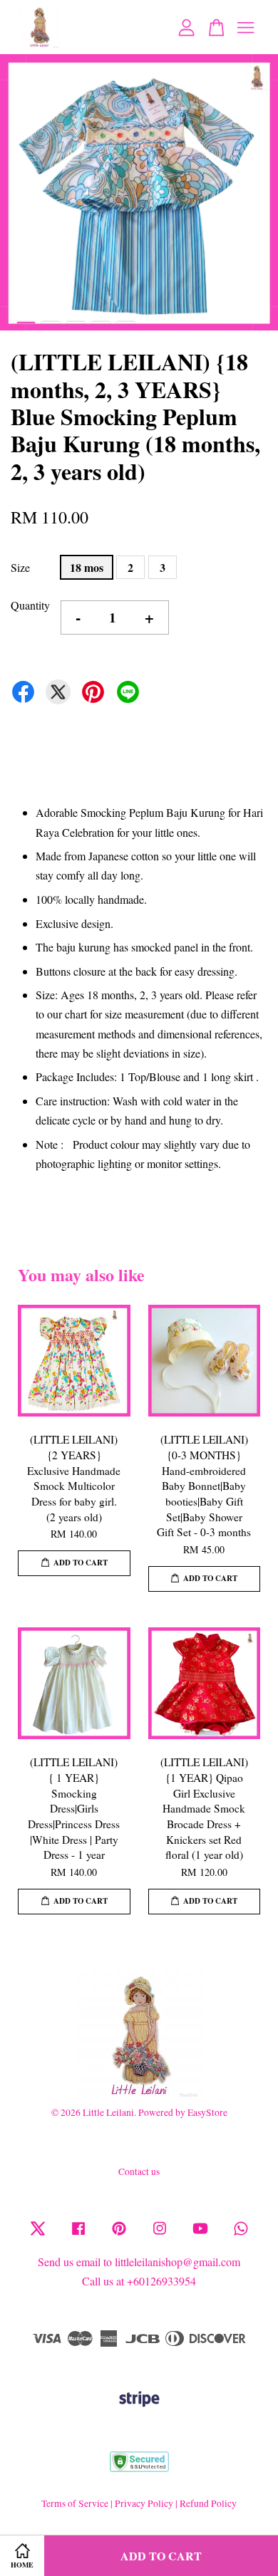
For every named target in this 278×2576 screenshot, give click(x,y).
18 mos (87, 567)
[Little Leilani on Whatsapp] (241, 2235)
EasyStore (207, 2112)
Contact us (139, 2171)
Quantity (30, 605)
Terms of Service (75, 2503)
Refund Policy (208, 2503)
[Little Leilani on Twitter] (38, 2235)
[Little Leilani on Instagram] (160, 2235)
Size (20, 567)
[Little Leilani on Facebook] (78, 2235)
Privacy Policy (144, 2503)
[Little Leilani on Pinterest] (119, 2235)
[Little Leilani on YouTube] (200, 2235)
